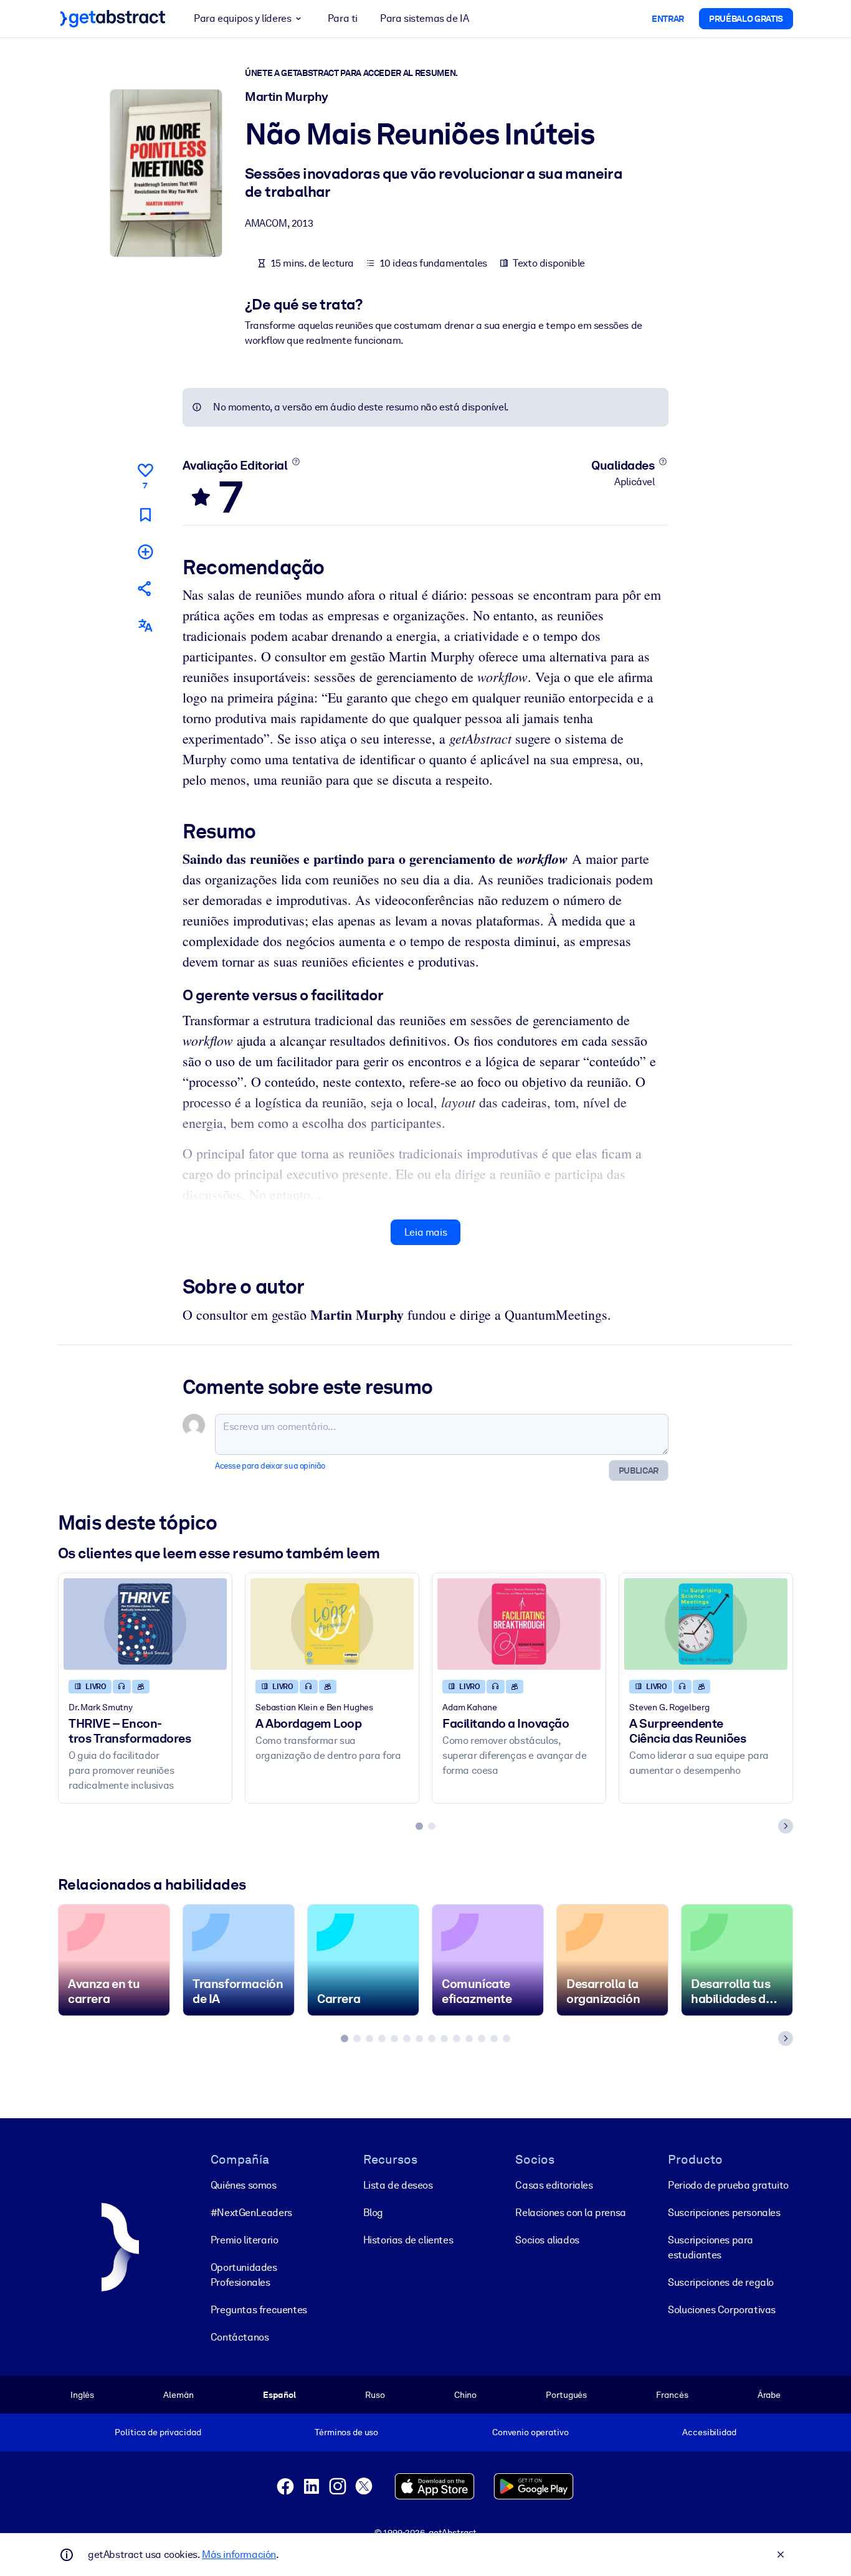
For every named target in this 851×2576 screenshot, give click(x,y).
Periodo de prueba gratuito (728, 2185)
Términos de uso (346, 2432)
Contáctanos (240, 2337)
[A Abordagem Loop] (332, 1624)
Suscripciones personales (724, 2213)
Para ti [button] (343, 18)
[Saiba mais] (296, 462)
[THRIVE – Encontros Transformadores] (145, 1624)
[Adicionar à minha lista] (145, 552)
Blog (373, 2213)
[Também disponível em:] (145, 626)
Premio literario (245, 2240)
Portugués (566, 2395)
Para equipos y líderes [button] (242, 18)
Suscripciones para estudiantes (711, 2247)
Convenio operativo (530, 2432)
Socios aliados (547, 2240)
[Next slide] (786, 1826)
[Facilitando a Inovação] (519, 1624)
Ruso (375, 2395)
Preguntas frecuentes (259, 2310)
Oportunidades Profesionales (244, 2275)
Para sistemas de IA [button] (424, 18)
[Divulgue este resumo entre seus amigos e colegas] (145, 588)
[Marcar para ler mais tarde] (145, 515)
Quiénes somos (244, 2185)
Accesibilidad (709, 2432)
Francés (672, 2395)
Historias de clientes (408, 2240)
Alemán (178, 2395)
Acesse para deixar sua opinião (270, 1466)
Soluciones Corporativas (722, 2310)
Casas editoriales (554, 2185)
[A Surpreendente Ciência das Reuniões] (706, 1624)
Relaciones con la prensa (570, 2213)
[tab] (419, 1826)
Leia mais (425, 1232)
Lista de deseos (398, 2185)
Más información (239, 2555)
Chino (465, 2395)
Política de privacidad (158, 2432)
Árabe (769, 2395)
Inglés (82, 2395)
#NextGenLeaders (251, 2213)
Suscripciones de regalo (721, 2282)
